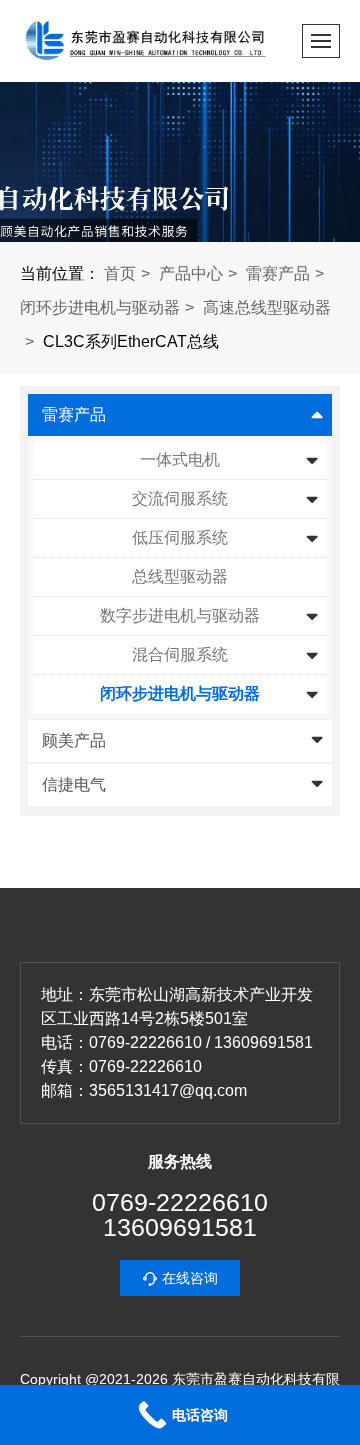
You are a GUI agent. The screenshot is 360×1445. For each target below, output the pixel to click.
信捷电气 (74, 784)
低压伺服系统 (180, 537)
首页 (120, 273)
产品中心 (191, 273)
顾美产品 (74, 740)
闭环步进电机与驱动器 (100, 307)
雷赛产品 (278, 273)
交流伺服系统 (180, 498)
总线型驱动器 (180, 576)
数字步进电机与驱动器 (180, 615)
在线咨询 (190, 1278)
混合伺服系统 (180, 654)
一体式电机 (180, 459)
